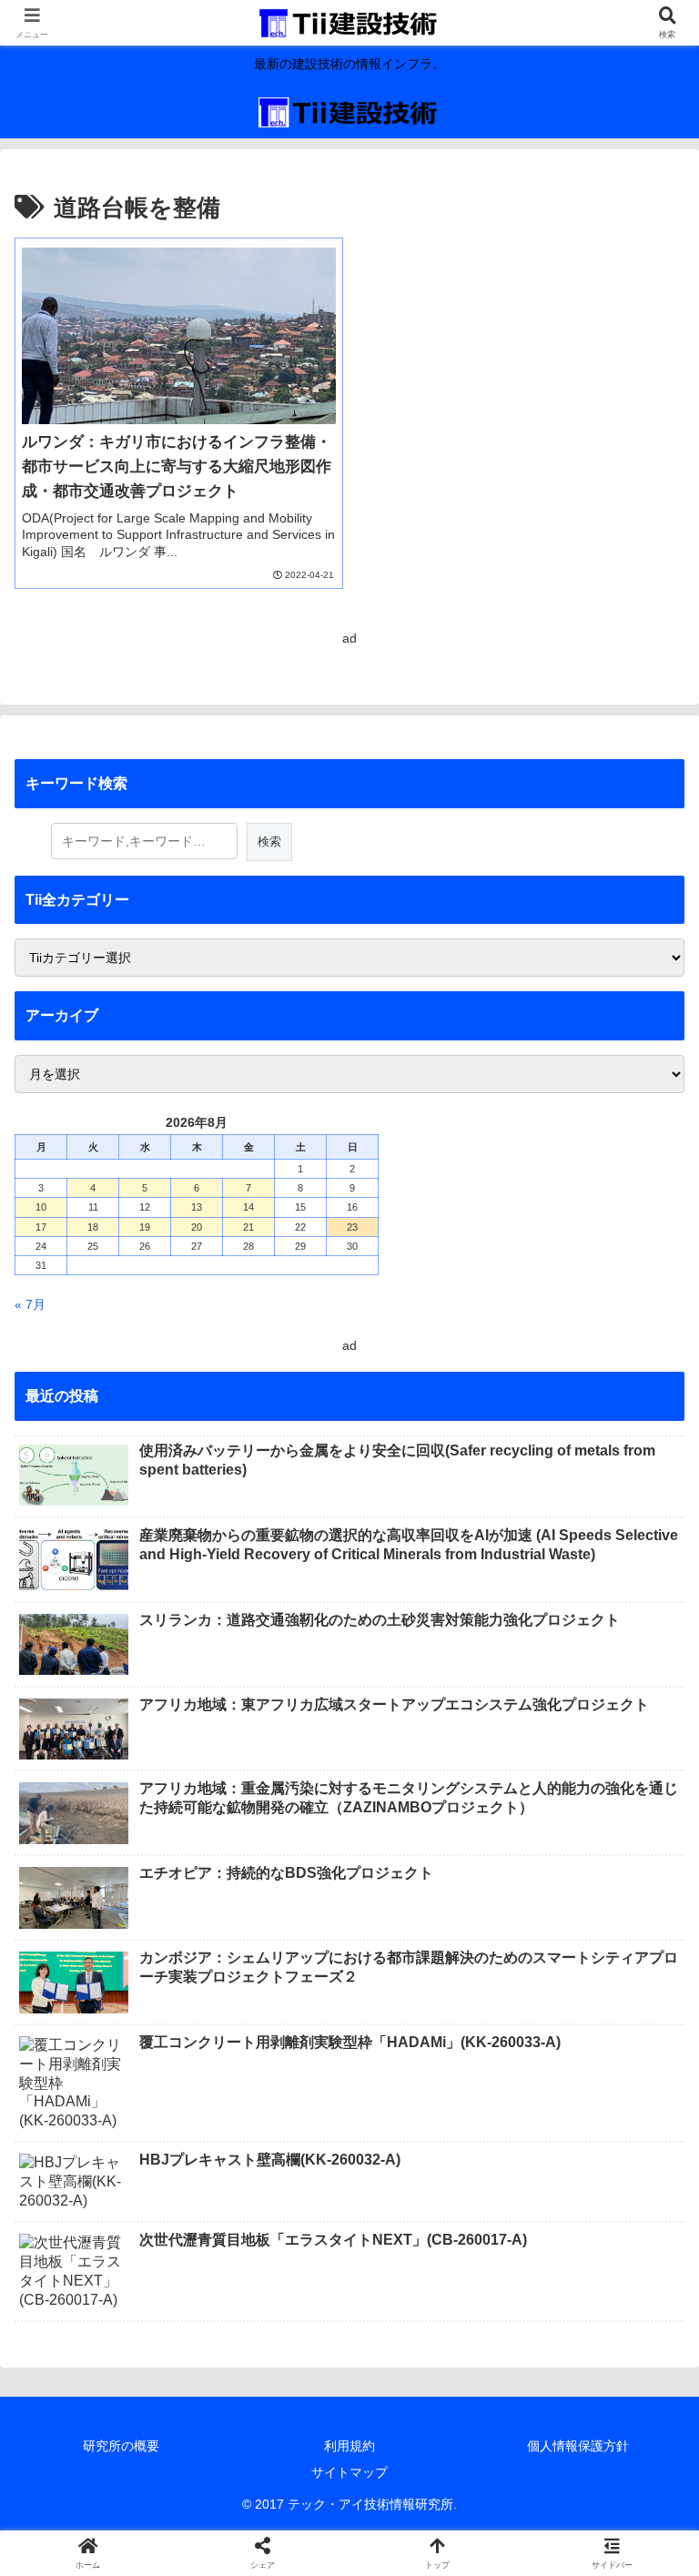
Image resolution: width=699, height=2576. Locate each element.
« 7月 (30, 1304)
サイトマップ (349, 2472)
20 (197, 1227)
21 (248, 1227)
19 (145, 1227)
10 (41, 1207)
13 (197, 1207)
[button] (645, 2209)
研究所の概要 (121, 2446)
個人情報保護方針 (578, 2446)
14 (248, 1207)
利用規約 (349, 2446)
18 (93, 1227)
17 (41, 1227)
